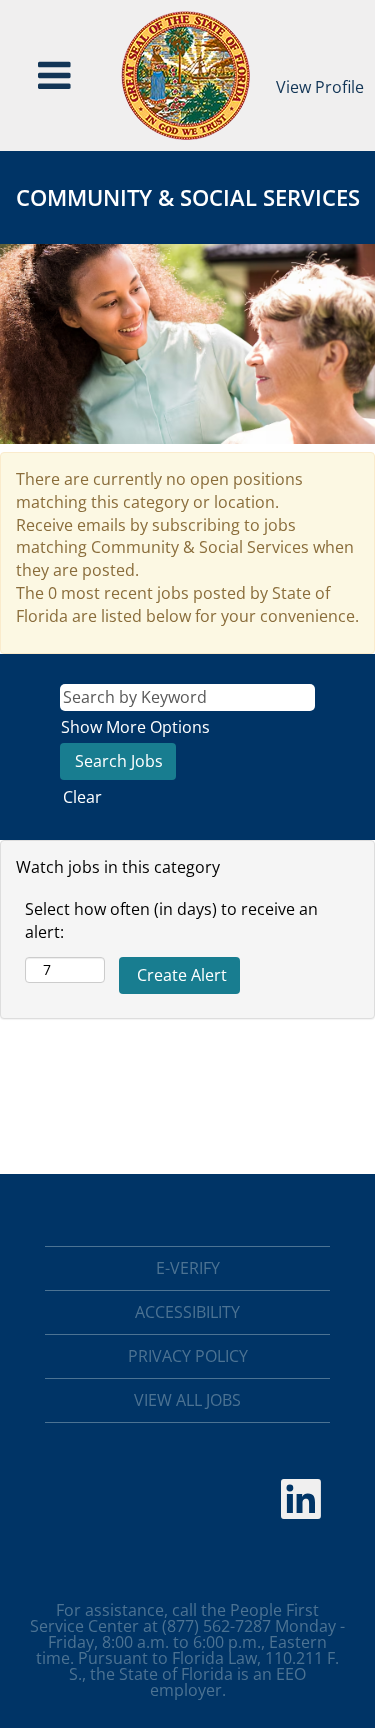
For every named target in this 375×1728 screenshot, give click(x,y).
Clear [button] (82, 797)
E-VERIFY (188, 1268)
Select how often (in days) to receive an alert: (171, 920)
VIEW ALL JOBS (187, 1400)
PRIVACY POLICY (188, 1356)
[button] (55, 75)
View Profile (320, 87)
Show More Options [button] (135, 727)
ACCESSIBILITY (187, 1312)
